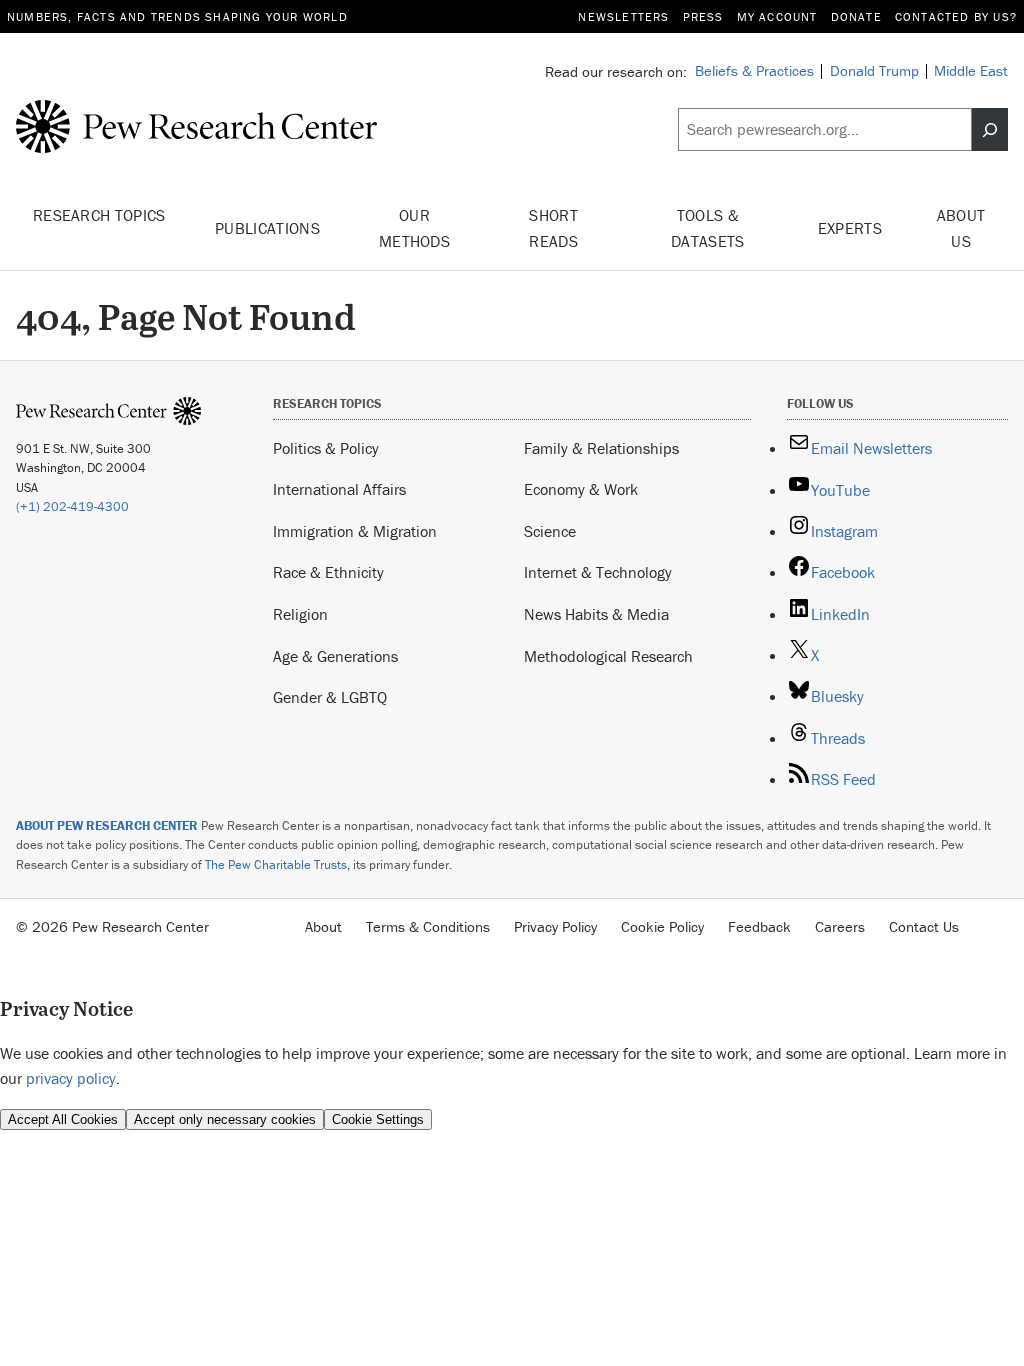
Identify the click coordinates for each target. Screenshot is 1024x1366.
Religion (300, 614)
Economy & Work (581, 489)
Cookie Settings (378, 1119)
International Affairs (339, 489)
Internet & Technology (598, 572)
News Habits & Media (596, 614)
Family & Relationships (601, 448)
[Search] (990, 129)
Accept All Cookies (63, 1119)
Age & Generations (335, 656)
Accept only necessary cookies (225, 1119)
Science (550, 531)
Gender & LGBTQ (330, 697)
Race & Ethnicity (328, 572)
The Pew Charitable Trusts (276, 864)
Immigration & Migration (355, 531)
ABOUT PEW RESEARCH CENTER (107, 825)
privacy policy (71, 1078)
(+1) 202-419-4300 (72, 506)
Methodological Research (608, 656)
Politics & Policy (326, 448)
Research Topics (99, 215)
